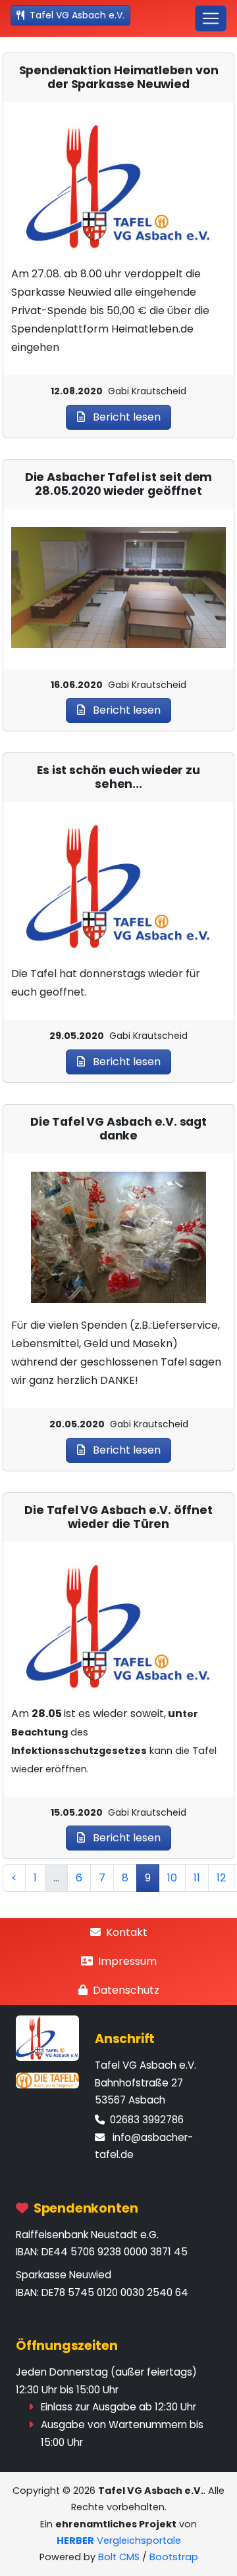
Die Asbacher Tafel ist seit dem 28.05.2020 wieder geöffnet (119, 484)
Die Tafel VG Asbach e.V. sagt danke (118, 1129)
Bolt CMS (119, 2557)
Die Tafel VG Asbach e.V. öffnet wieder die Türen (118, 1517)
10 (172, 1878)
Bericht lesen (125, 417)
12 (221, 1878)
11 (197, 1878)
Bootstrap (174, 2557)
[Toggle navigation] (211, 18)
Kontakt (127, 1932)
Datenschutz (126, 1990)
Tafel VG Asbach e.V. (77, 15)
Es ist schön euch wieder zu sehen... (118, 777)
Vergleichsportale (119, 2541)
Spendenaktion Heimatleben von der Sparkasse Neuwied (119, 78)
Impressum (127, 1961)
